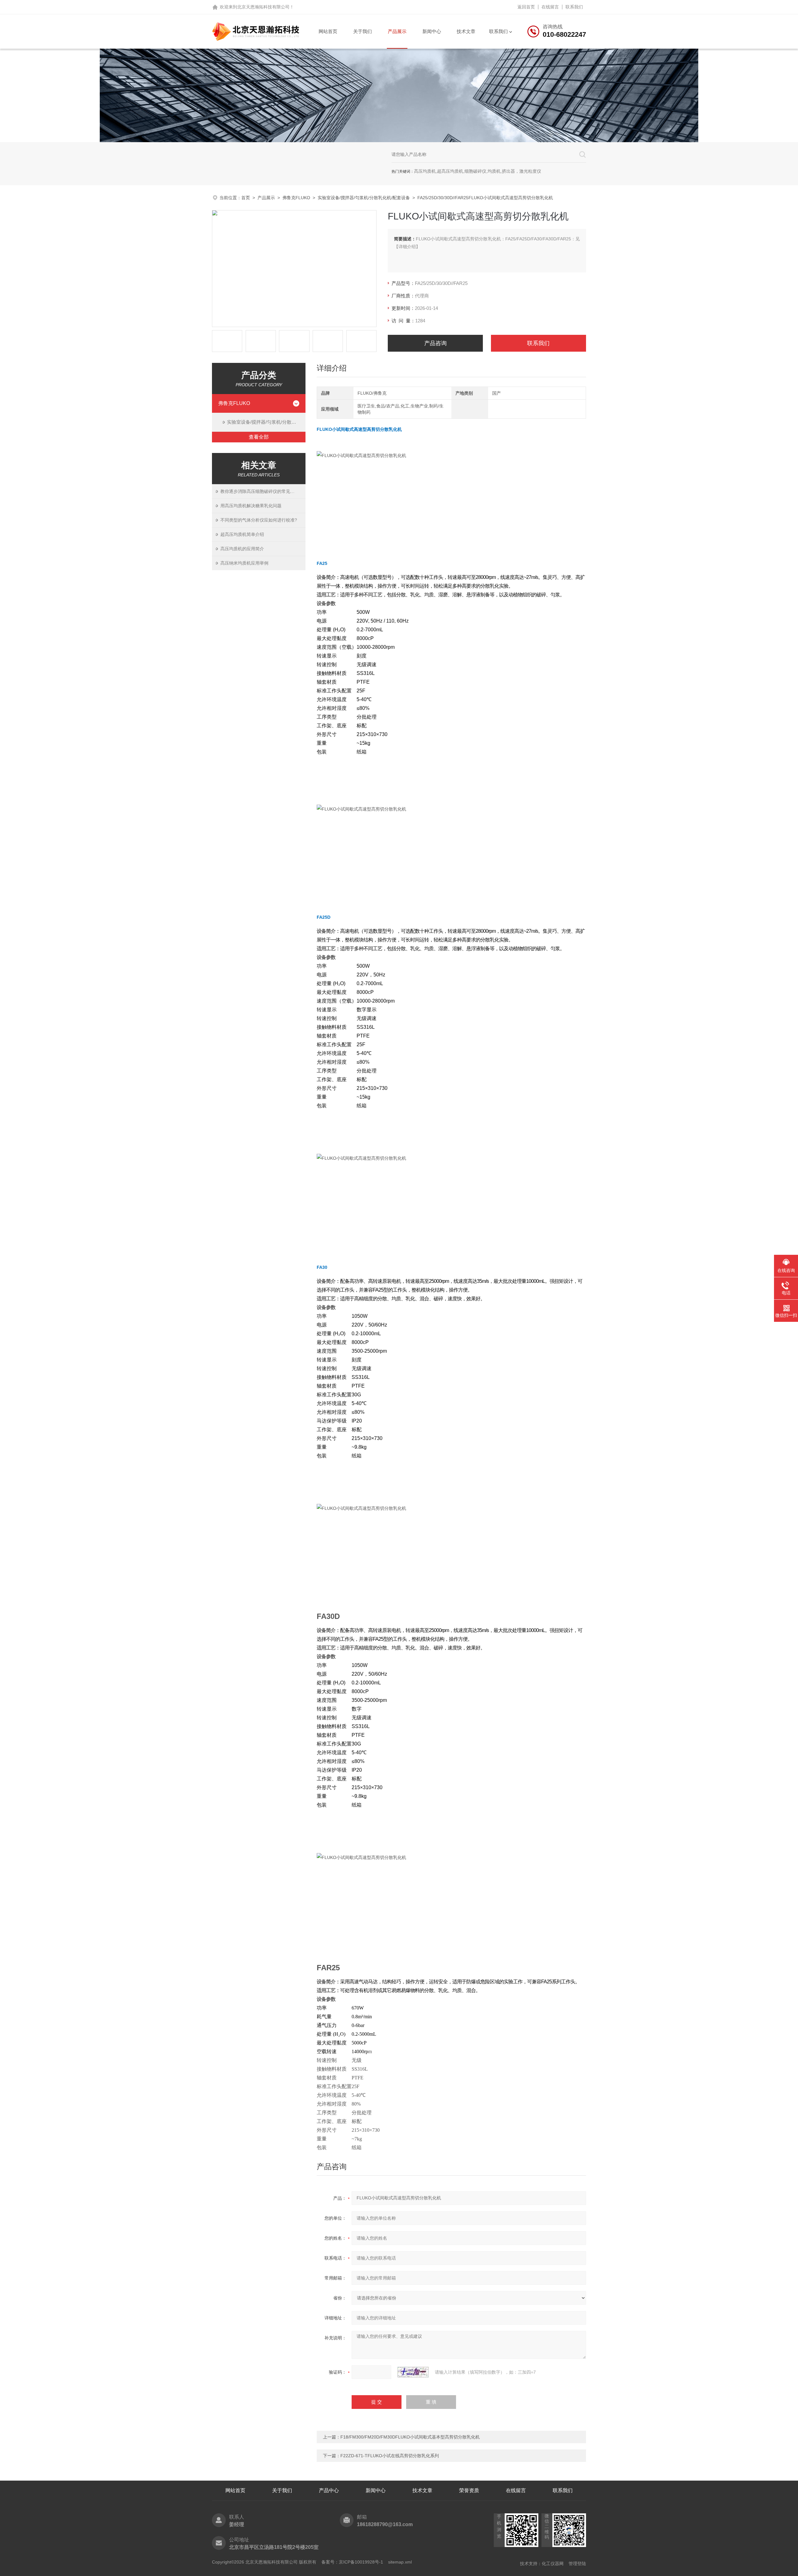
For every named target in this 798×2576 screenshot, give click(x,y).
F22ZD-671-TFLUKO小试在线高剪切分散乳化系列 (390, 2456)
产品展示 (397, 31)
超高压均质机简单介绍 (242, 534)
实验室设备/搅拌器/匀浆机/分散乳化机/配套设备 (364, 198)
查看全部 (259, 437)
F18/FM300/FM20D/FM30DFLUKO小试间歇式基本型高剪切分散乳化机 (410, 2437)
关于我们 (363, 31)
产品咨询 (435, 343)
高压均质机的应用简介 (242, 549)
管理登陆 (577, 2564)
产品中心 (329, 2490)
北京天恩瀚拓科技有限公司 (263, 7)
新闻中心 (432, 31)
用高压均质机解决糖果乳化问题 (251, 506)
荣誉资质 (469, 2490)
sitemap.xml (400, 2562)
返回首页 (526, 7)
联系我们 (574, 7)
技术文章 (466, 31)
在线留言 (550, 7)
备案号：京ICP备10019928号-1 (352, 2562)
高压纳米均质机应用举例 (244, 563)
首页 (246, 198)
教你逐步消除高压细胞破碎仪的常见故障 (260, 491)
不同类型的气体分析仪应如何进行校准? (259, 520)
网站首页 (328, 31)
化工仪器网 (553, 2564)
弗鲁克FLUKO (296, 198)
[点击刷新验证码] (413, 2372)
